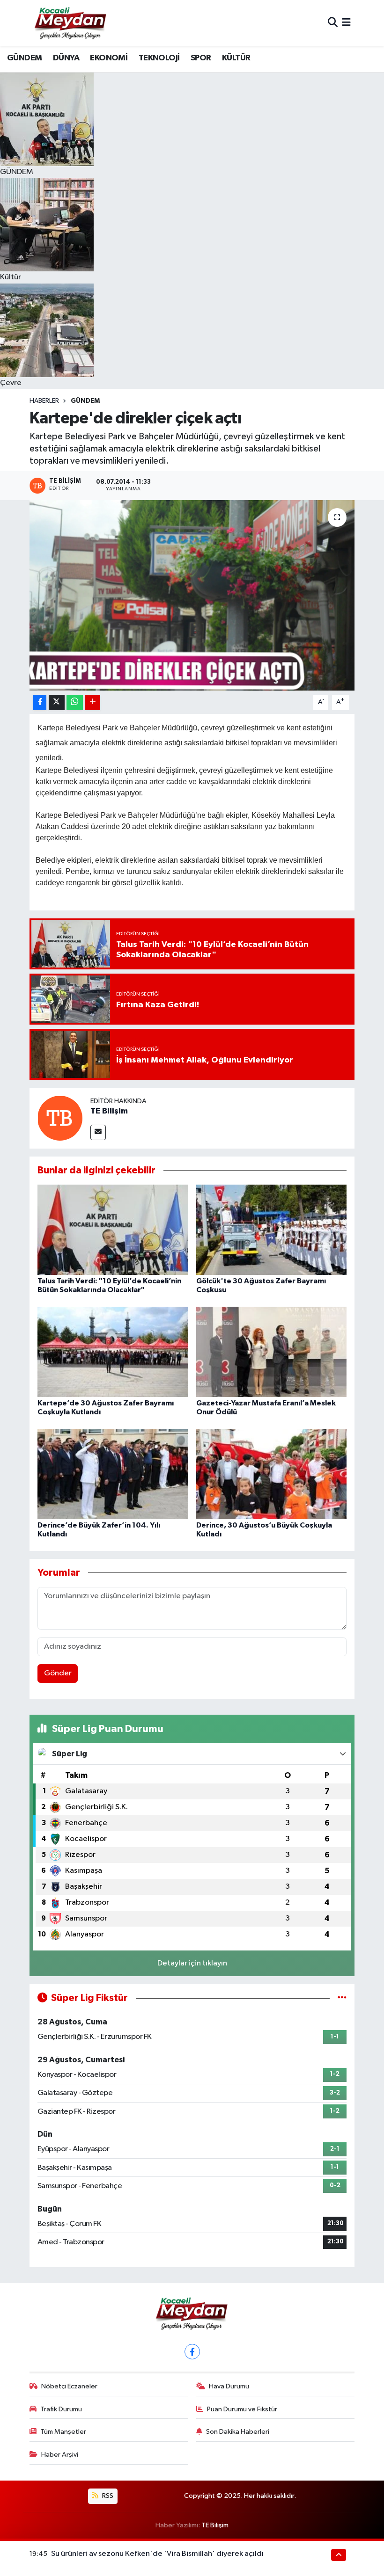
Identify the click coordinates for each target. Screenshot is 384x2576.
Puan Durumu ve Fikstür (242, 2409)
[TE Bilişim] (60, 1118)
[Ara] (333, 23)
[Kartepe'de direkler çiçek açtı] (192, 595)
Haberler (44, 401)
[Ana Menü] (346, 23)
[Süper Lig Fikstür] (342, 1998)
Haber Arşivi (60, 2455)
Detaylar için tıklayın (192, 1963)
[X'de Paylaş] (57, 702)
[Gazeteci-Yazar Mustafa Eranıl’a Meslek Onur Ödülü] (272, 1351)
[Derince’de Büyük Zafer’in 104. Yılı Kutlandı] (113, 1474)
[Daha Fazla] (92, 702)
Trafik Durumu (61, 2409)
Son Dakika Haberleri (238, 2432)
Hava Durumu (229, 2386)
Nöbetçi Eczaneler (69, 2386)
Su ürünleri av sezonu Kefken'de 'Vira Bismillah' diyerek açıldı (157, 2554)
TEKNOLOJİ (159, 58)
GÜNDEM (24, 58)
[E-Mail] (98, 1132)
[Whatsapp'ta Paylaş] (75, 702)
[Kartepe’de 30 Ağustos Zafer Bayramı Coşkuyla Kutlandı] (113, 1351)
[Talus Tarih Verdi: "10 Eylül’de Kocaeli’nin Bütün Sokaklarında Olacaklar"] (113, 1229)
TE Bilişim (109, 1111)
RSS (107, 2496)
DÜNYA (66, 58)
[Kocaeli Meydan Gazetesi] (71, 23)
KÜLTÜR (236, 58)
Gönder (58, 1673)
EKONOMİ (109, 58)
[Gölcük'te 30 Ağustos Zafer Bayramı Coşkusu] (272, 1229)
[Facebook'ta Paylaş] (40, 702)
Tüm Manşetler (63, 2432)
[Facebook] (192, 2352)
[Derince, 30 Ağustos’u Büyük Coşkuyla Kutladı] (272, 1474)
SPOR (201, 58)
